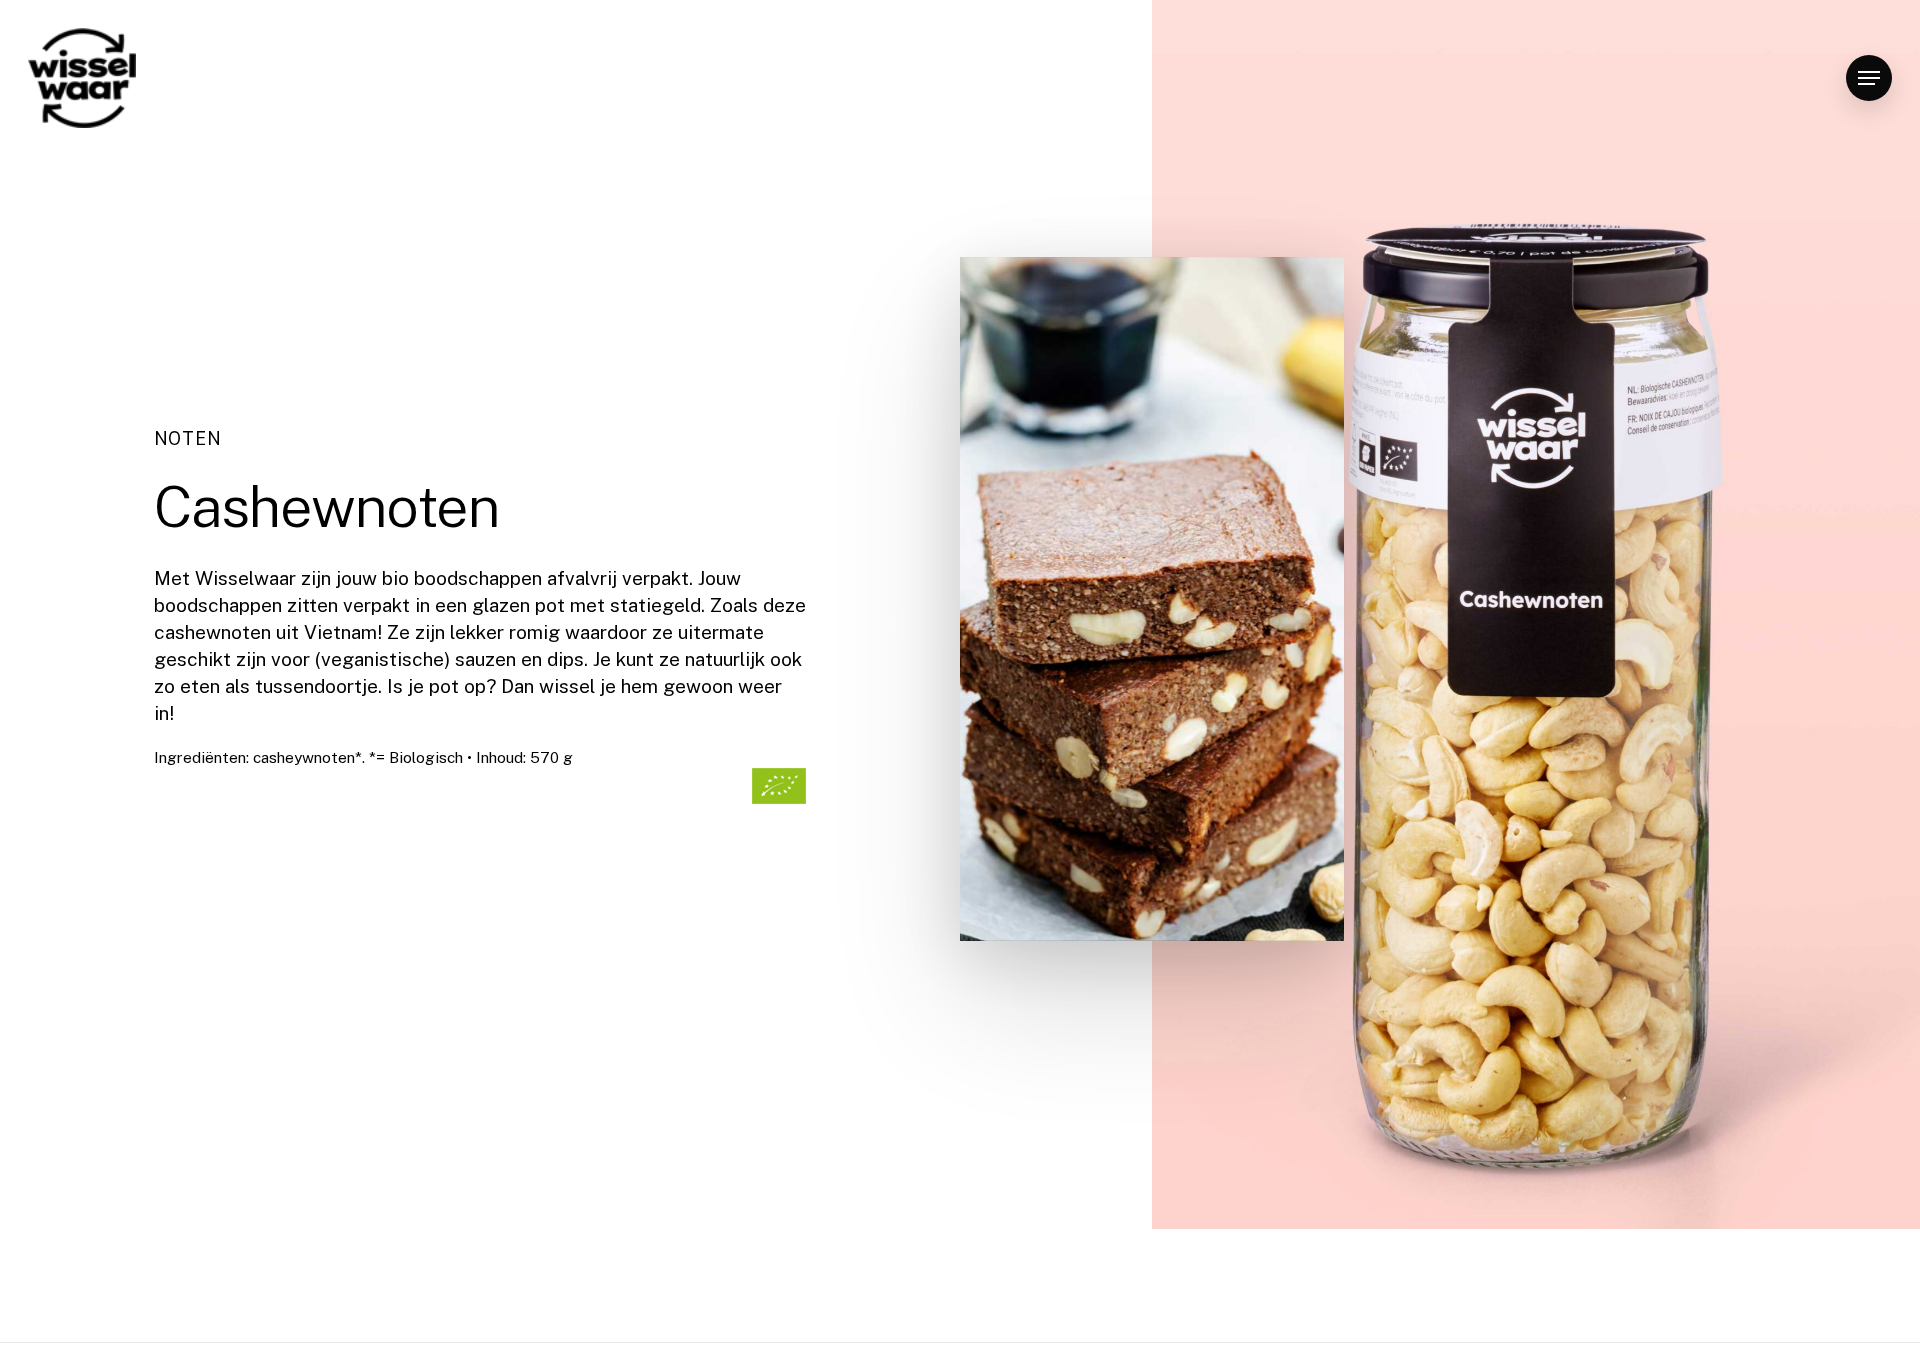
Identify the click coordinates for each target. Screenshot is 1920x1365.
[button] (1869, 78)
